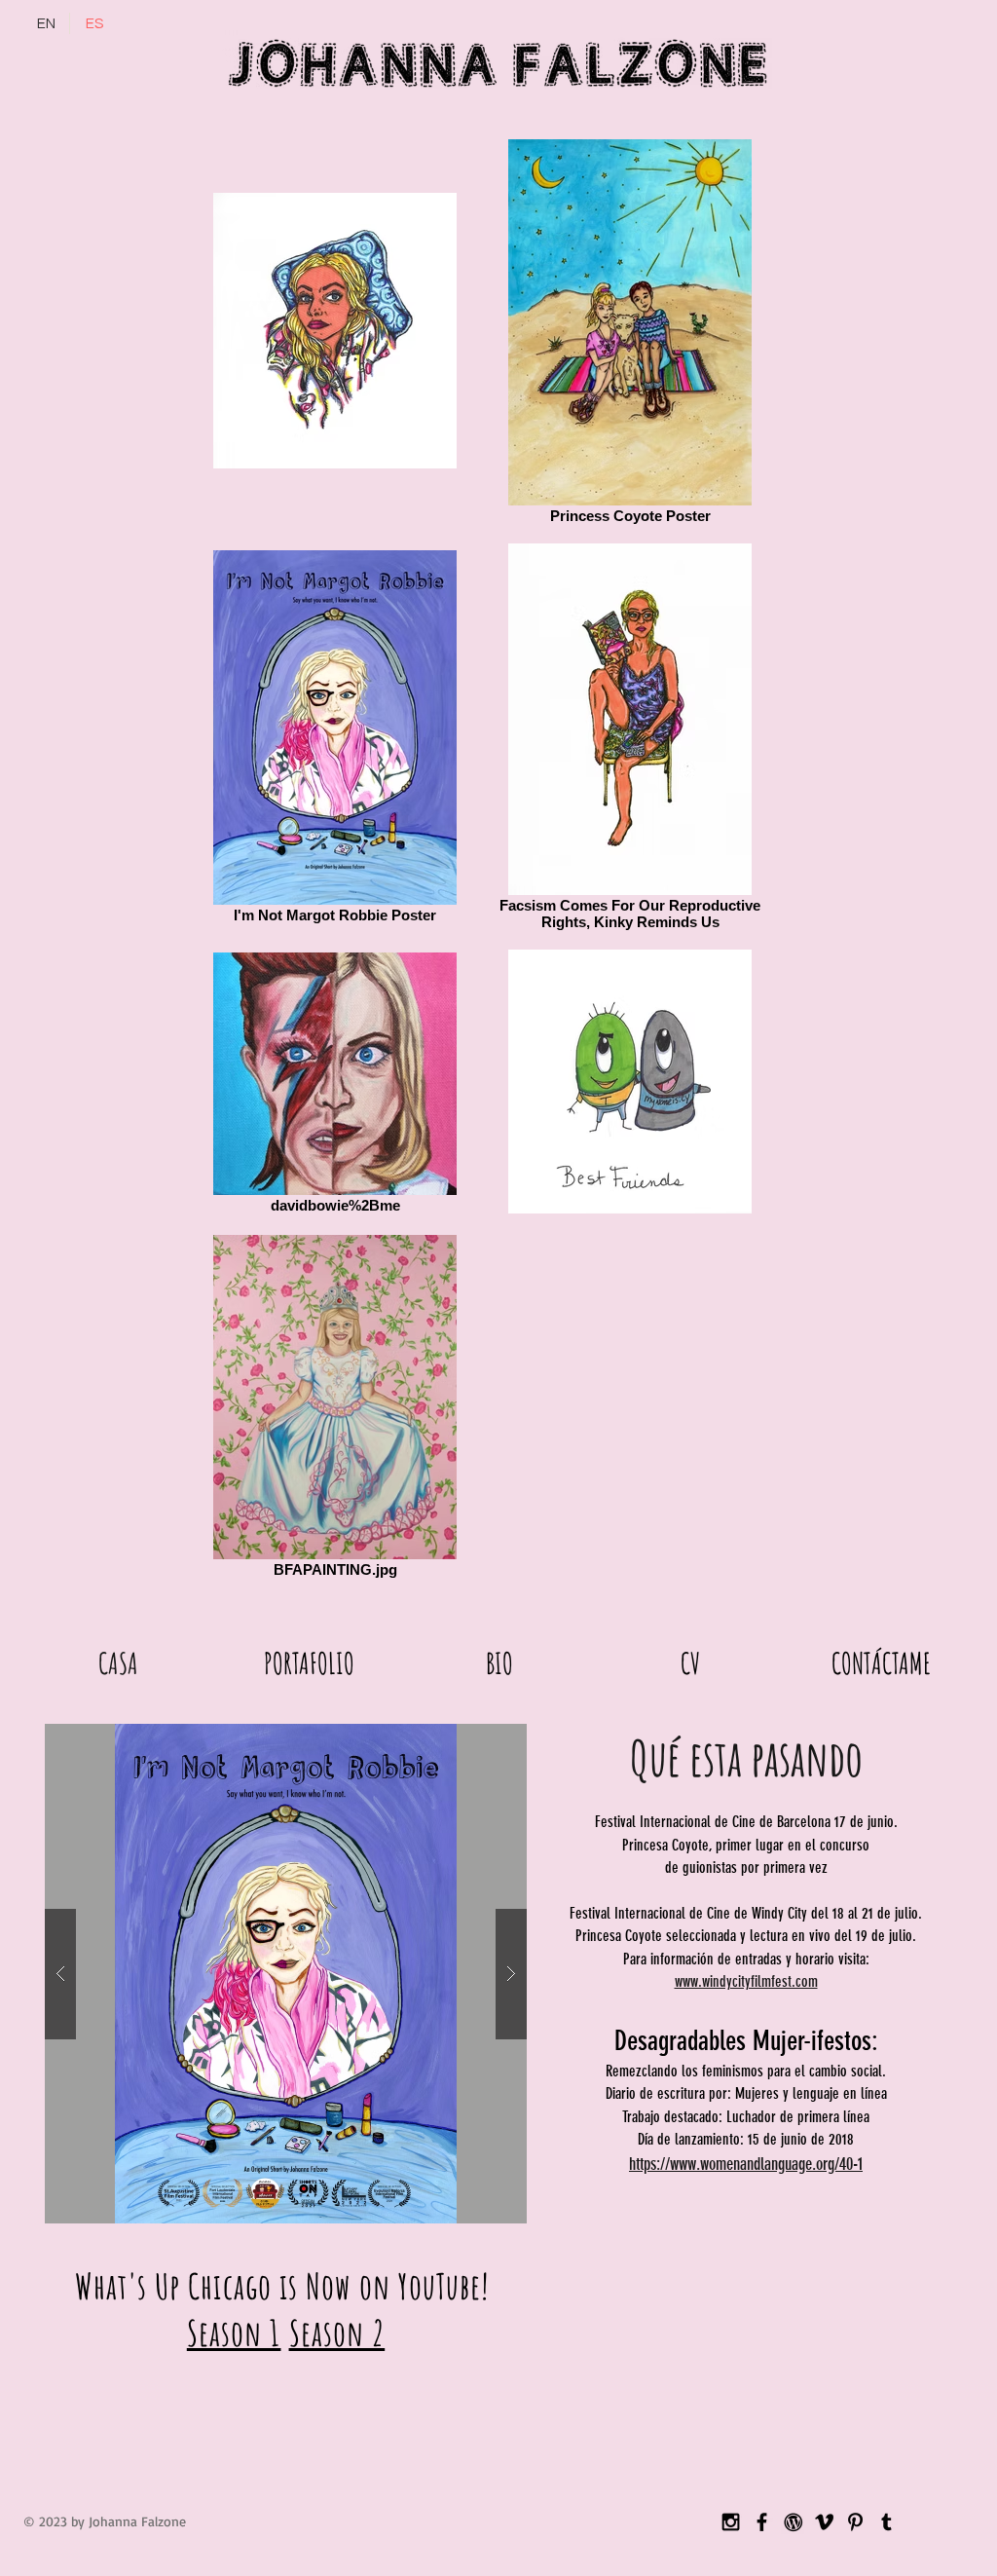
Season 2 (337, 2333)
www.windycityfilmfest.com (746, 1981)
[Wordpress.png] (793, 2522)
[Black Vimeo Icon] (824, 2522)
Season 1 (234, 2333)
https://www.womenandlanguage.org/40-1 (746, 2164)
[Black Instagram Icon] (731, 2522)
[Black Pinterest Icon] (855, 2522)
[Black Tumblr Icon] (886, 2522)
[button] (309, 1660)
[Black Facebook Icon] (762, 2522)
